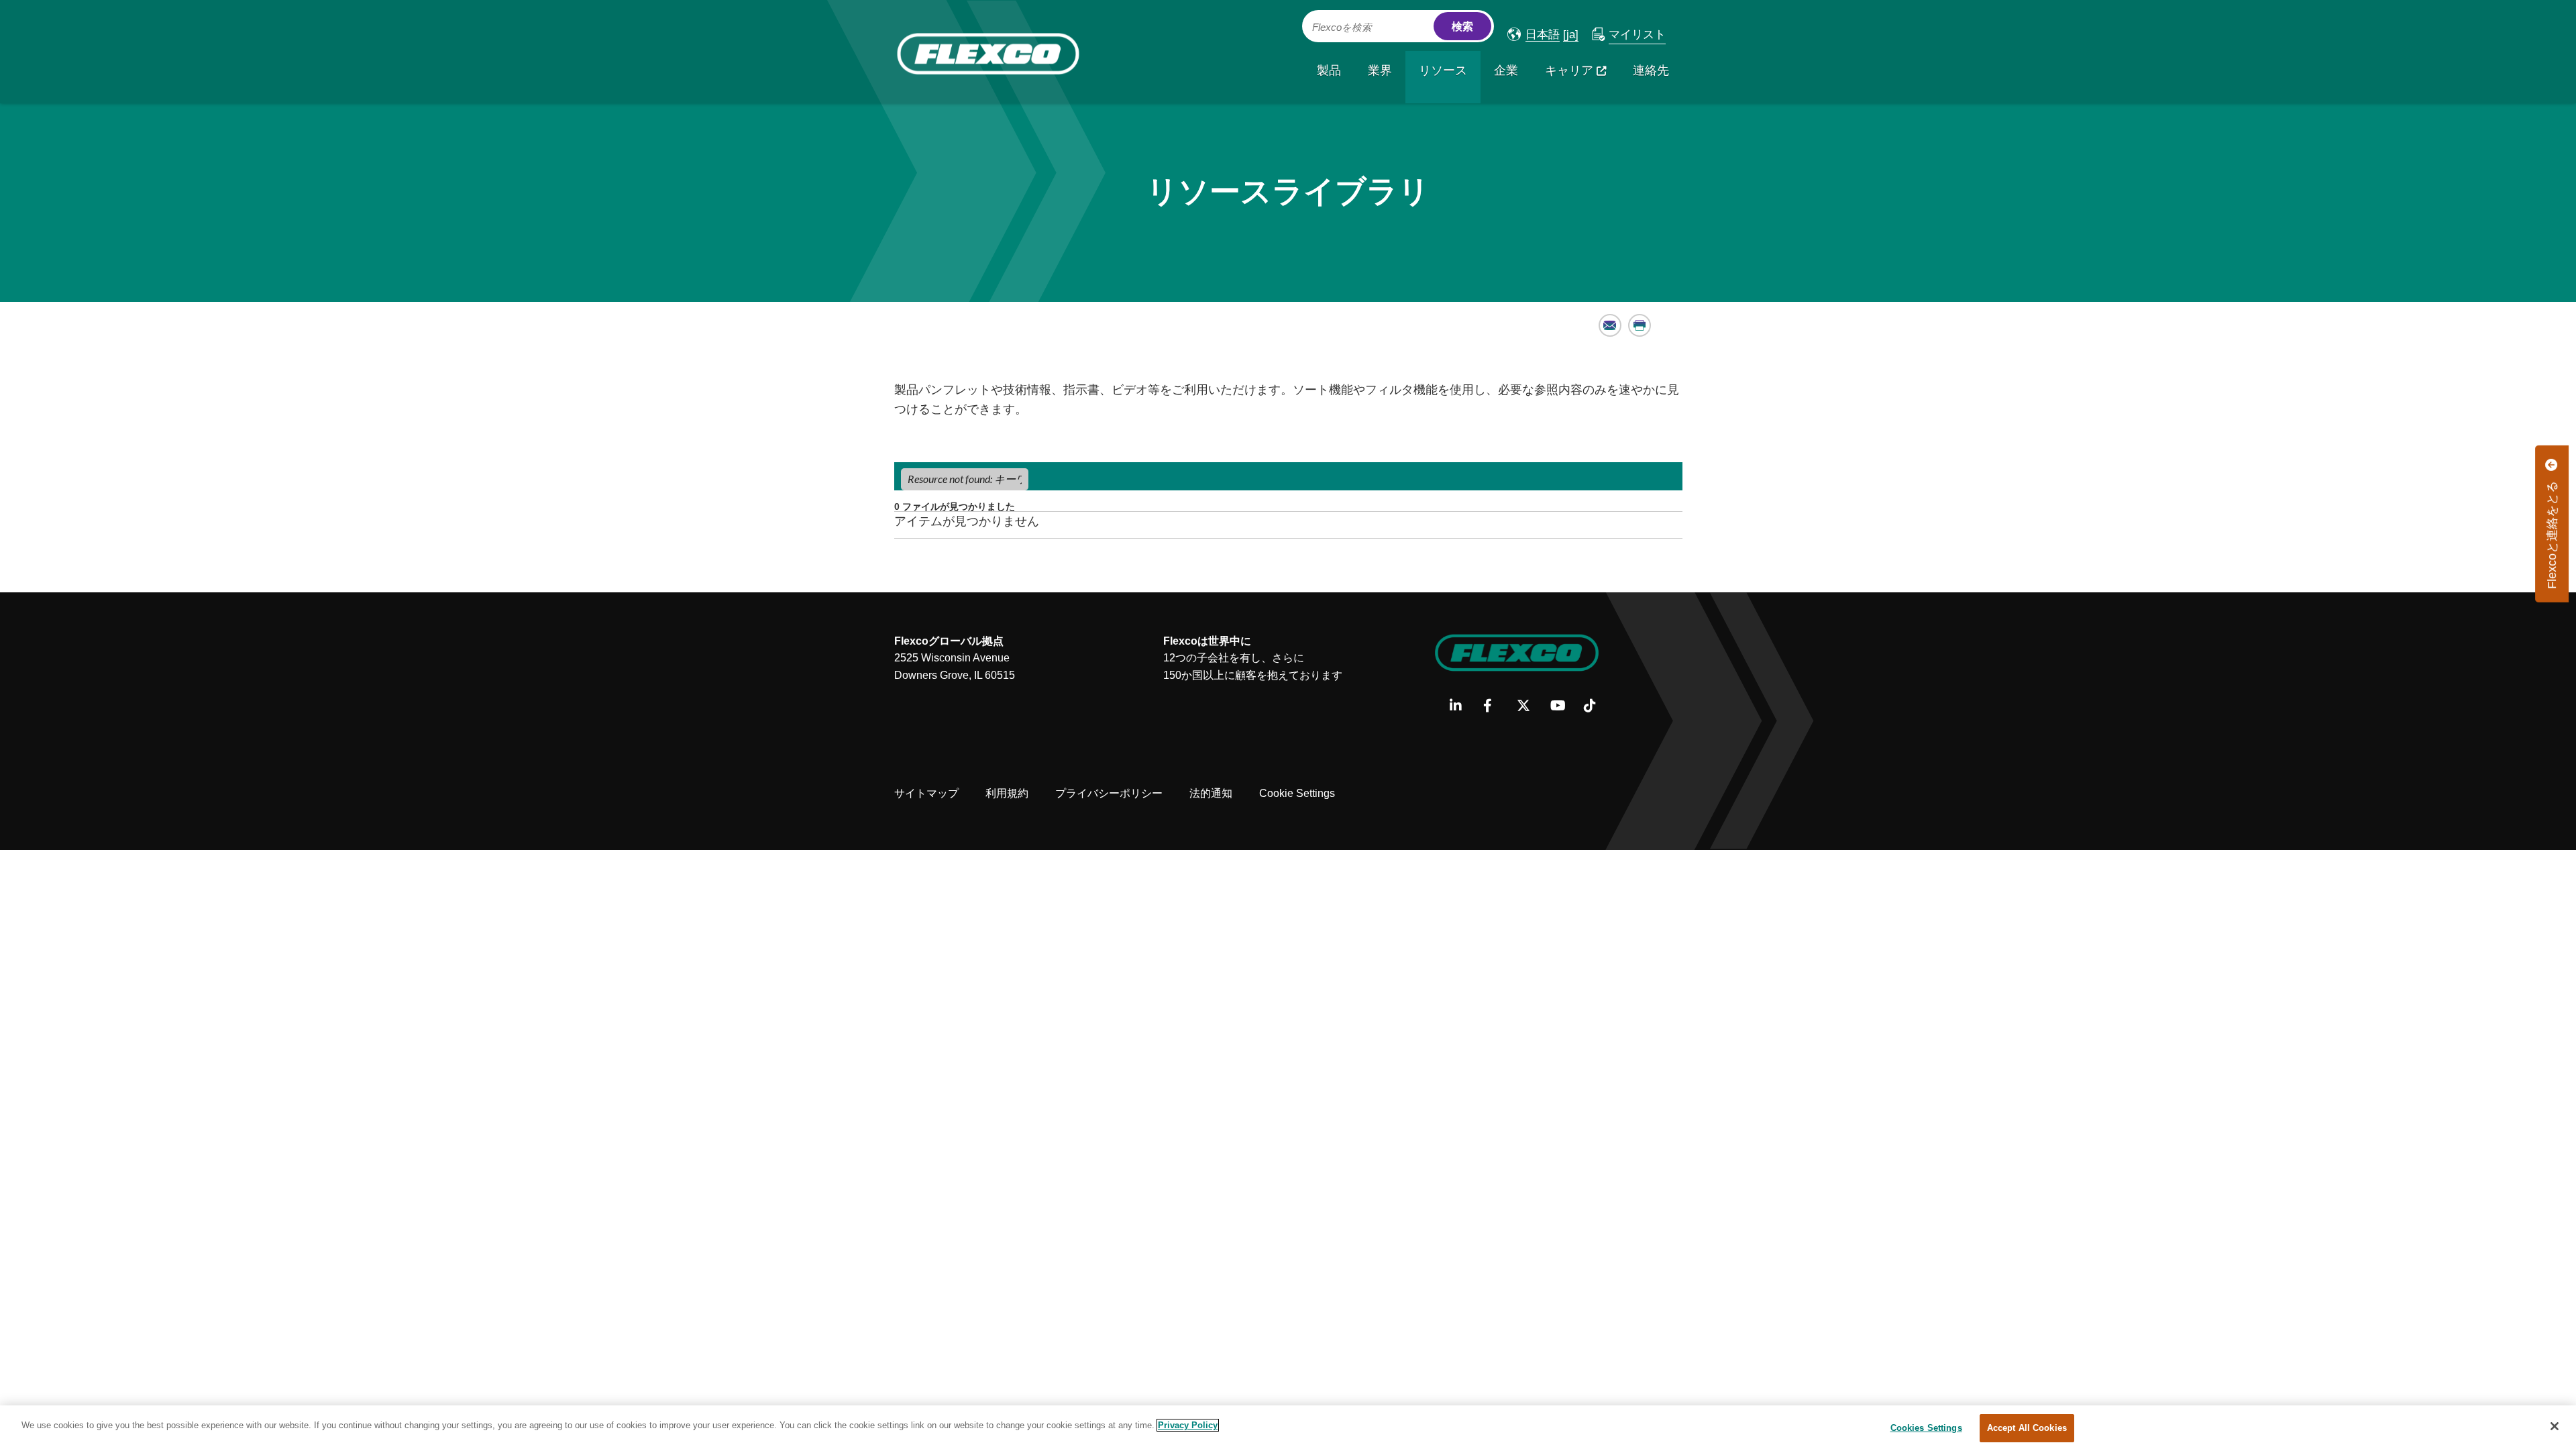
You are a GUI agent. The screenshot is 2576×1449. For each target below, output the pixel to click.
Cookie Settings (1297, 793)
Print (1640, 325)
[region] (1288, 1427)
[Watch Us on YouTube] (1562, 706)
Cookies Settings (1926, 1428)
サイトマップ (926, 793)
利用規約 (1007, 793)
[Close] (2555, 1426)
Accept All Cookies (2027, 1428)
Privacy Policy (1188, 1425)
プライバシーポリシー (1109, 793)
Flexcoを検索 (1342, 28)
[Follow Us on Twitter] (1528, 706)
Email (1610, 325)
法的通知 (1211, 793)
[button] (1534, 35)
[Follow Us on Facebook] (1495, 706)
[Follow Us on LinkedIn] (1461, 706)
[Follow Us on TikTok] (1596, 706)
